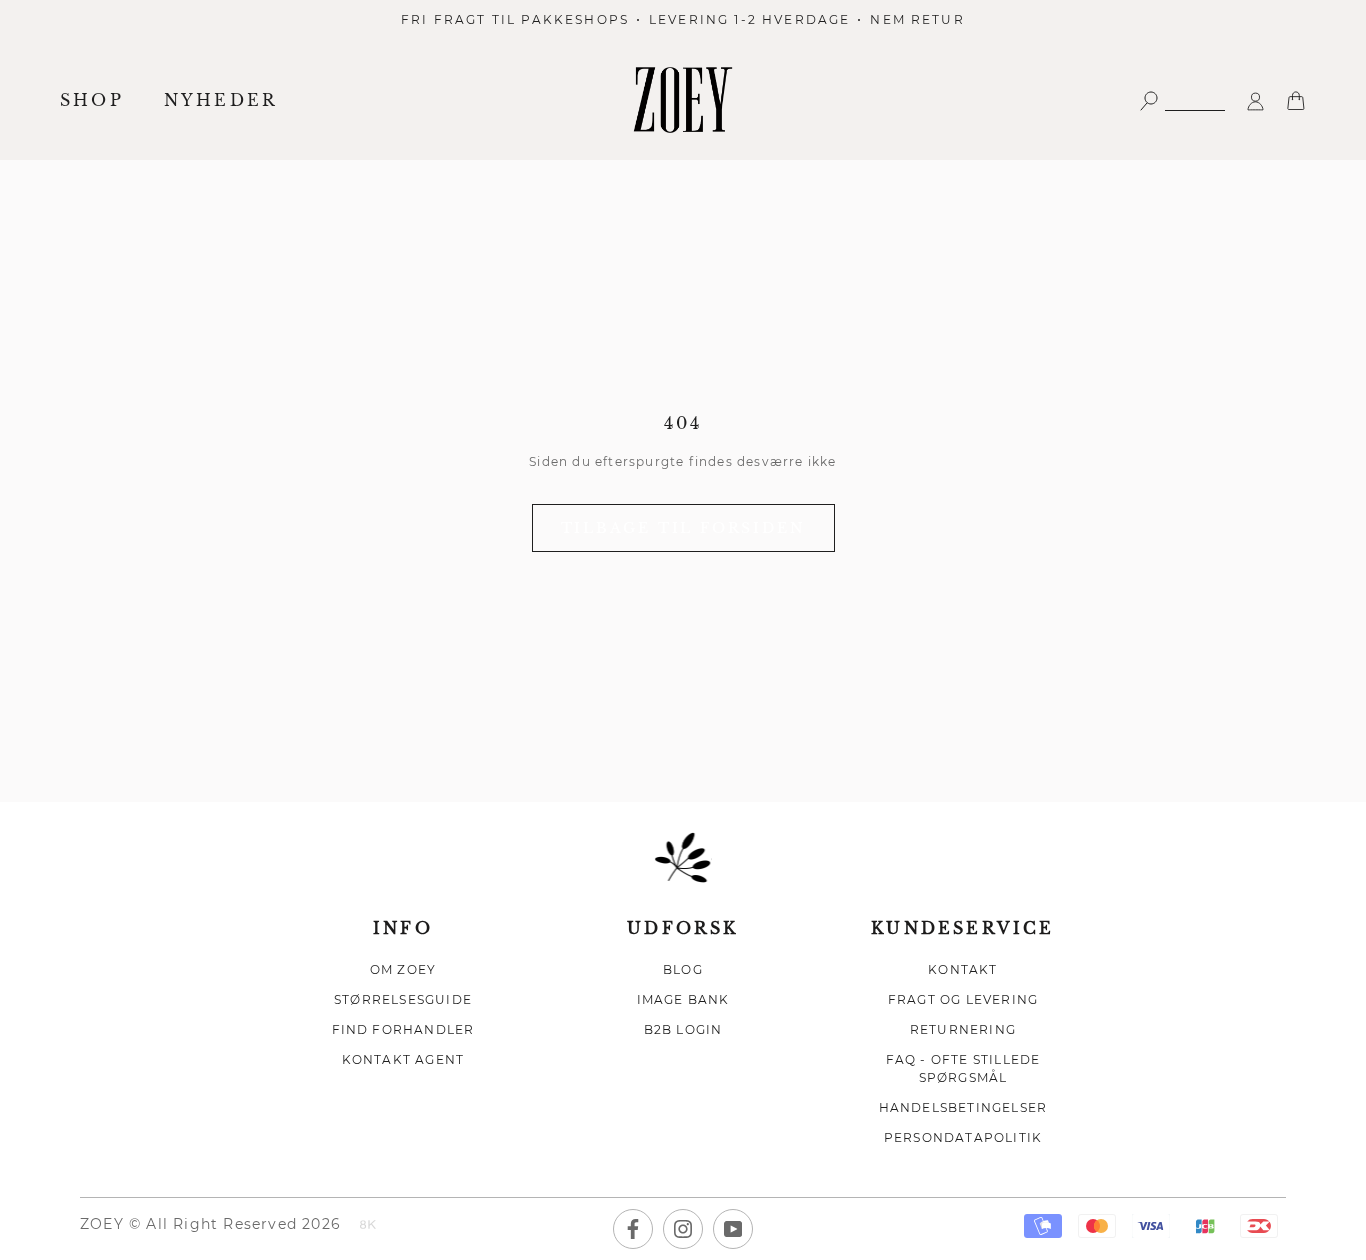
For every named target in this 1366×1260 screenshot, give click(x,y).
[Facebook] (633, 1229)
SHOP (92, 100)
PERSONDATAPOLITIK (963, 1137)
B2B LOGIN (683, 1029)
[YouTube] (733, 1229)
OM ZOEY (403, 969)
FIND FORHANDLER (403, 1029)
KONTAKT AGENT (403, 1059)
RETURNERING (963, 1029)
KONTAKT (962, 969)
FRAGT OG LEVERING (963, 999)
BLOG (683, 969)
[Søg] (1182, 99)
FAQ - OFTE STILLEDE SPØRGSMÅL (963, 1068)
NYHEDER (221, 100)
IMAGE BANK (683, 999)
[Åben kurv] (1296, 99)
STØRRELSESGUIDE (403, 999)
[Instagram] (683, 1229)
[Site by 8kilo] (368, 1226)
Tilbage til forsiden (683, 528)
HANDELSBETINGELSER (963, 1107)
